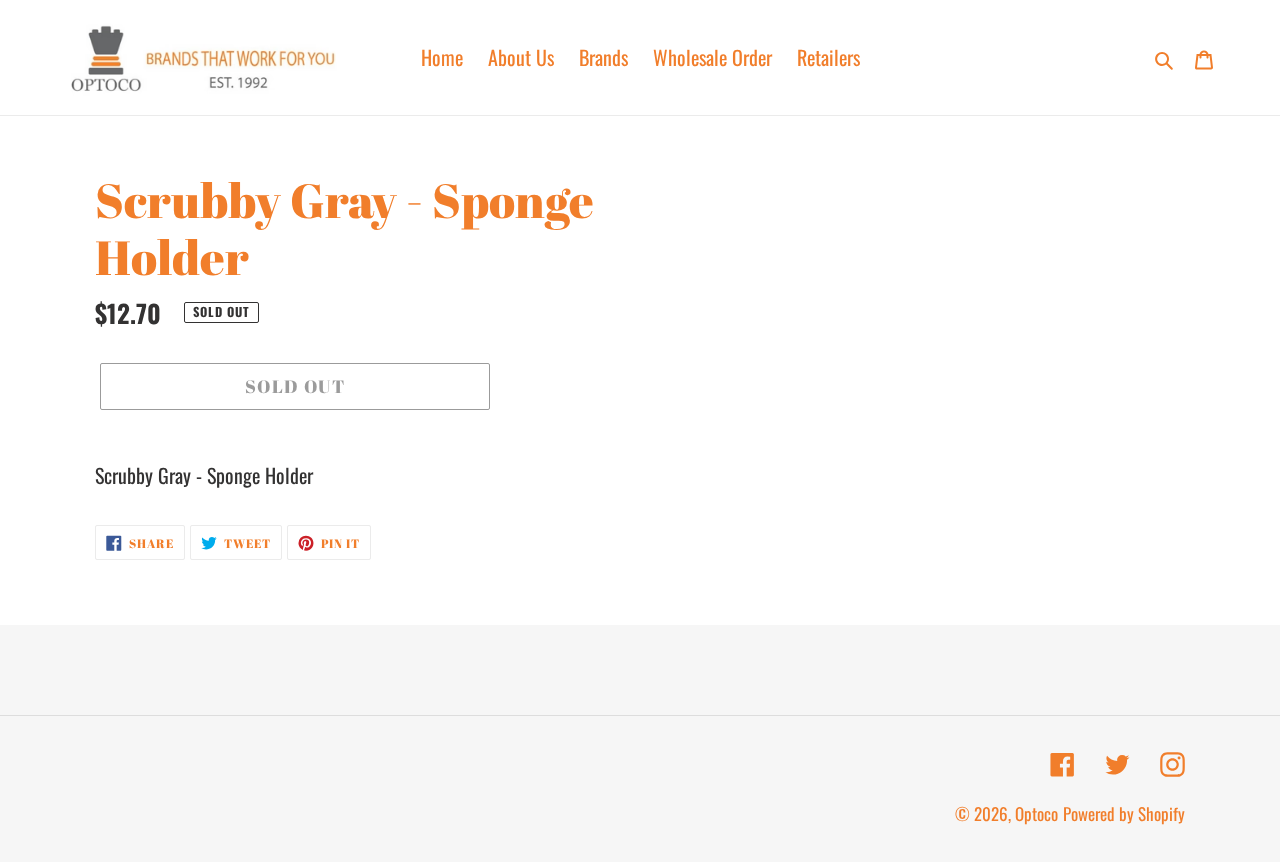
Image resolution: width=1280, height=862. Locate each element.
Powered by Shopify (1124, 813)
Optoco (1036, 813)
